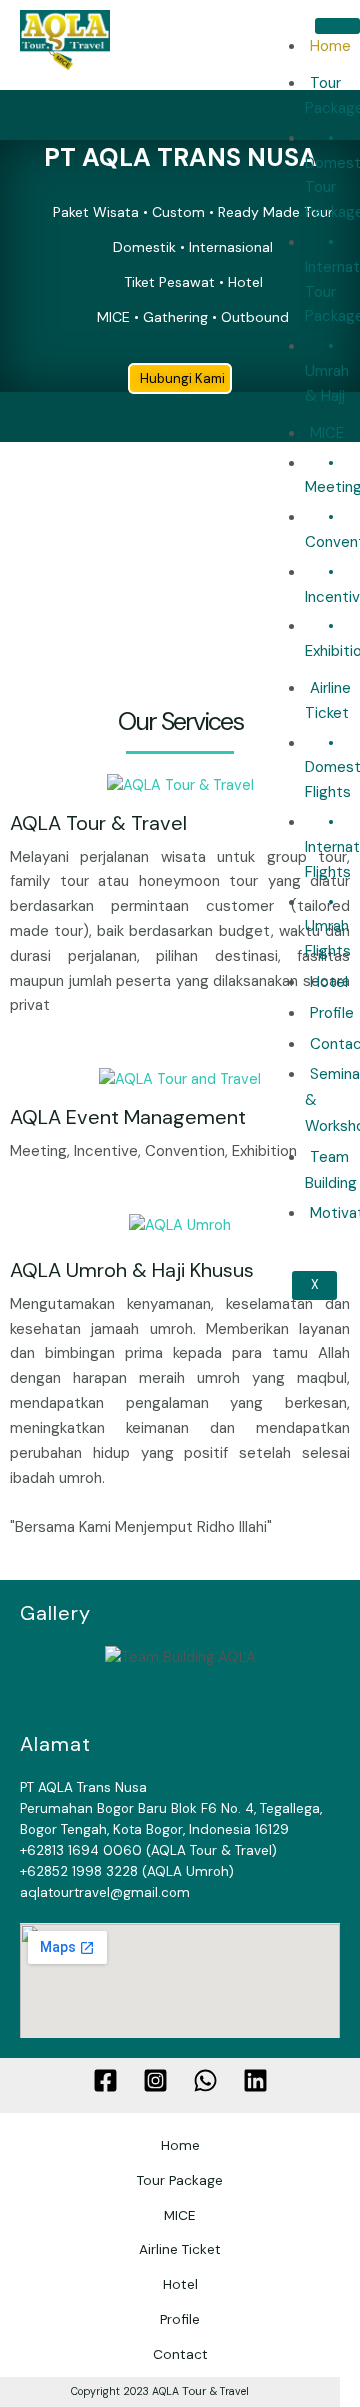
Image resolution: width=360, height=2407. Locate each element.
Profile (332, 1013)
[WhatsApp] (205, 2080)
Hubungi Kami (182, 378)
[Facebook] (105, 2080)
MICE (327, 433)
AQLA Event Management (128, 1117)
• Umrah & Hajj (327, 371)
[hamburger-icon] (337, 26)
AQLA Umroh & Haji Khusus (132, 1270)
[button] (29, 786)
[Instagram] (155, 2080)
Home (330, 46)
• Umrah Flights (328, 927)
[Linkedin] (255, 2080)
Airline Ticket (328, 700)
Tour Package (180, 2180)
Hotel (329, 982)
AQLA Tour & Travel (98, 823)
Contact (180, 2354)
